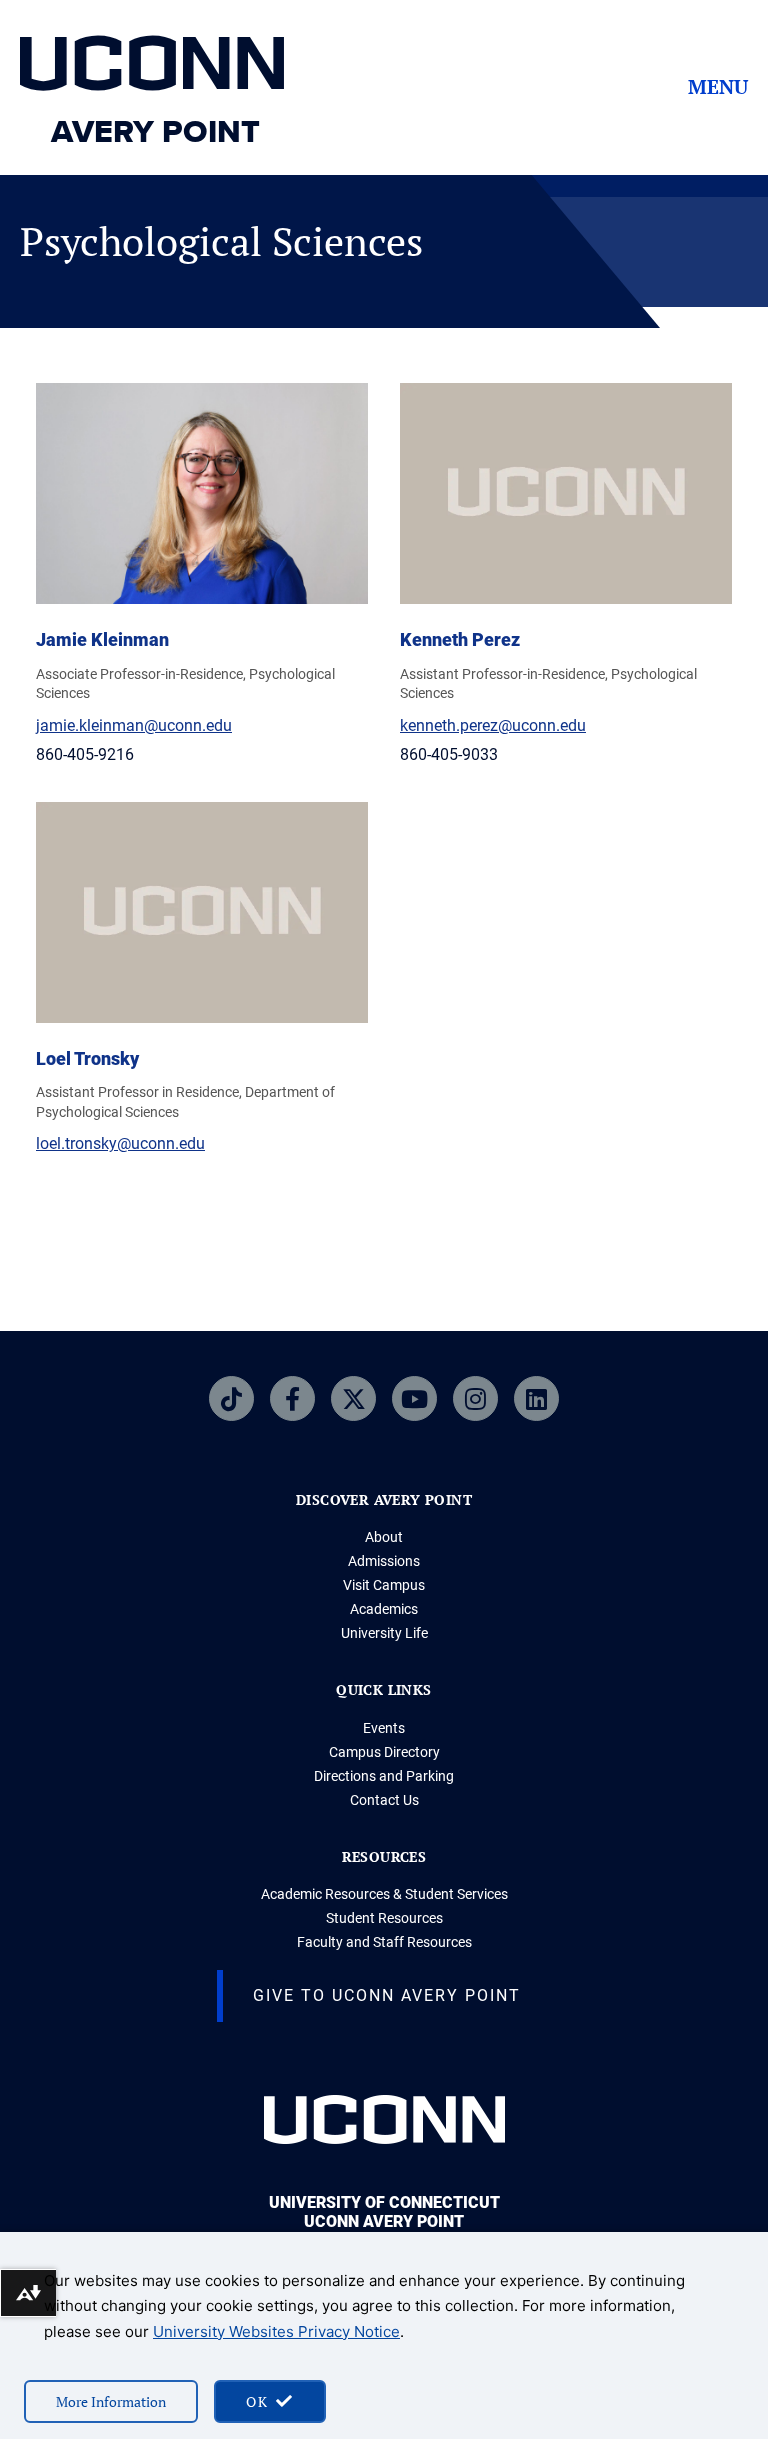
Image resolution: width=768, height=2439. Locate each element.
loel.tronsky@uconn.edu (120, 1143)
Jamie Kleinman (102, 639)
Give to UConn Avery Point (387, 1995)
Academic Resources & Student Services (384, 1894)
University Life (384, 1633)
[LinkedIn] (536, 1398)
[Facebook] (292, 1398)
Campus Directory (384, 1752)
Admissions (384, 1561)
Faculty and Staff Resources (384, 1942)
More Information (111, 2401)
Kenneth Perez (460, 639)
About (384, 1537)
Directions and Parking (384, 1776)
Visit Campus (384, 1585)
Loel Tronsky (87, 1058)
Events (384, 1728)
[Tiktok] (231, 1398)
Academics (384, 1609)
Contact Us (384, 1800)
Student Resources (384, 1918)
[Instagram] (475, 1398)
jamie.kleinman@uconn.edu (134, 725)
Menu (718, 87)
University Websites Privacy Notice (276, 2331)
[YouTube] (414, 1398)
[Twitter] (353, 1398)
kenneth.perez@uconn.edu (493, 725)
